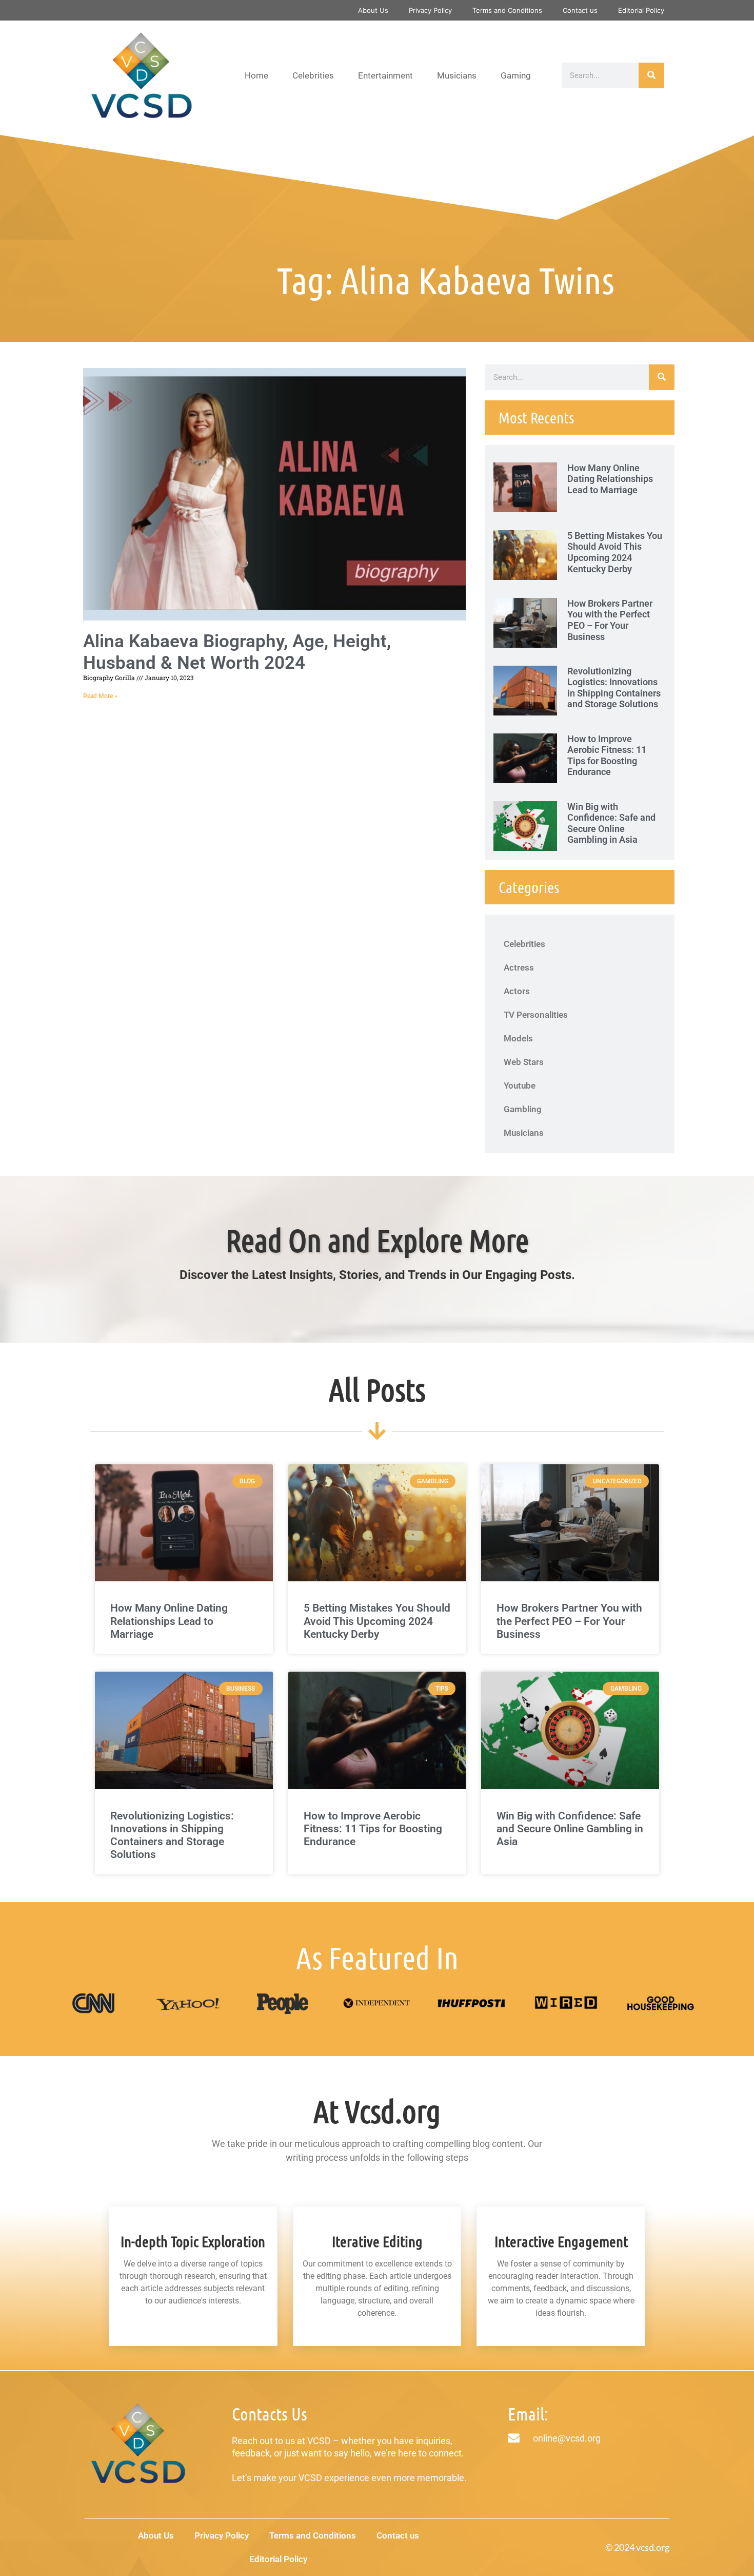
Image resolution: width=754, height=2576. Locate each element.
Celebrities (313, 75)
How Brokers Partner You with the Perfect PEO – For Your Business (610, 620)
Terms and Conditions (507, 10)
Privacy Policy (430, 10)
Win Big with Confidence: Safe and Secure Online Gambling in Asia (611, 823)
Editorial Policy (641, 10)
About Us (373, 10)
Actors (517, 991)
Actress (519, 967)
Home (256, 75)
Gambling (523, 1109)
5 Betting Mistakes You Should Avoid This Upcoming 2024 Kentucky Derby (615, 552)
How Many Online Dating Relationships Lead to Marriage (610, 479)
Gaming (516, 75)
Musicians (457, 75)
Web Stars (524, 1062)
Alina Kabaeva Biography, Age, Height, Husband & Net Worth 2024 (237, 652)
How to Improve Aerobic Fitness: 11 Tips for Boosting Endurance (607, 756)
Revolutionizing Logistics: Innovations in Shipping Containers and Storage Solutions (614, 688)
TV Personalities (536, 1015)
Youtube (520, 1086)
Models (518, 1038)
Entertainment (385, 75)
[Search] (651, 75)
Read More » (100, 696)
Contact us (580, 10)
